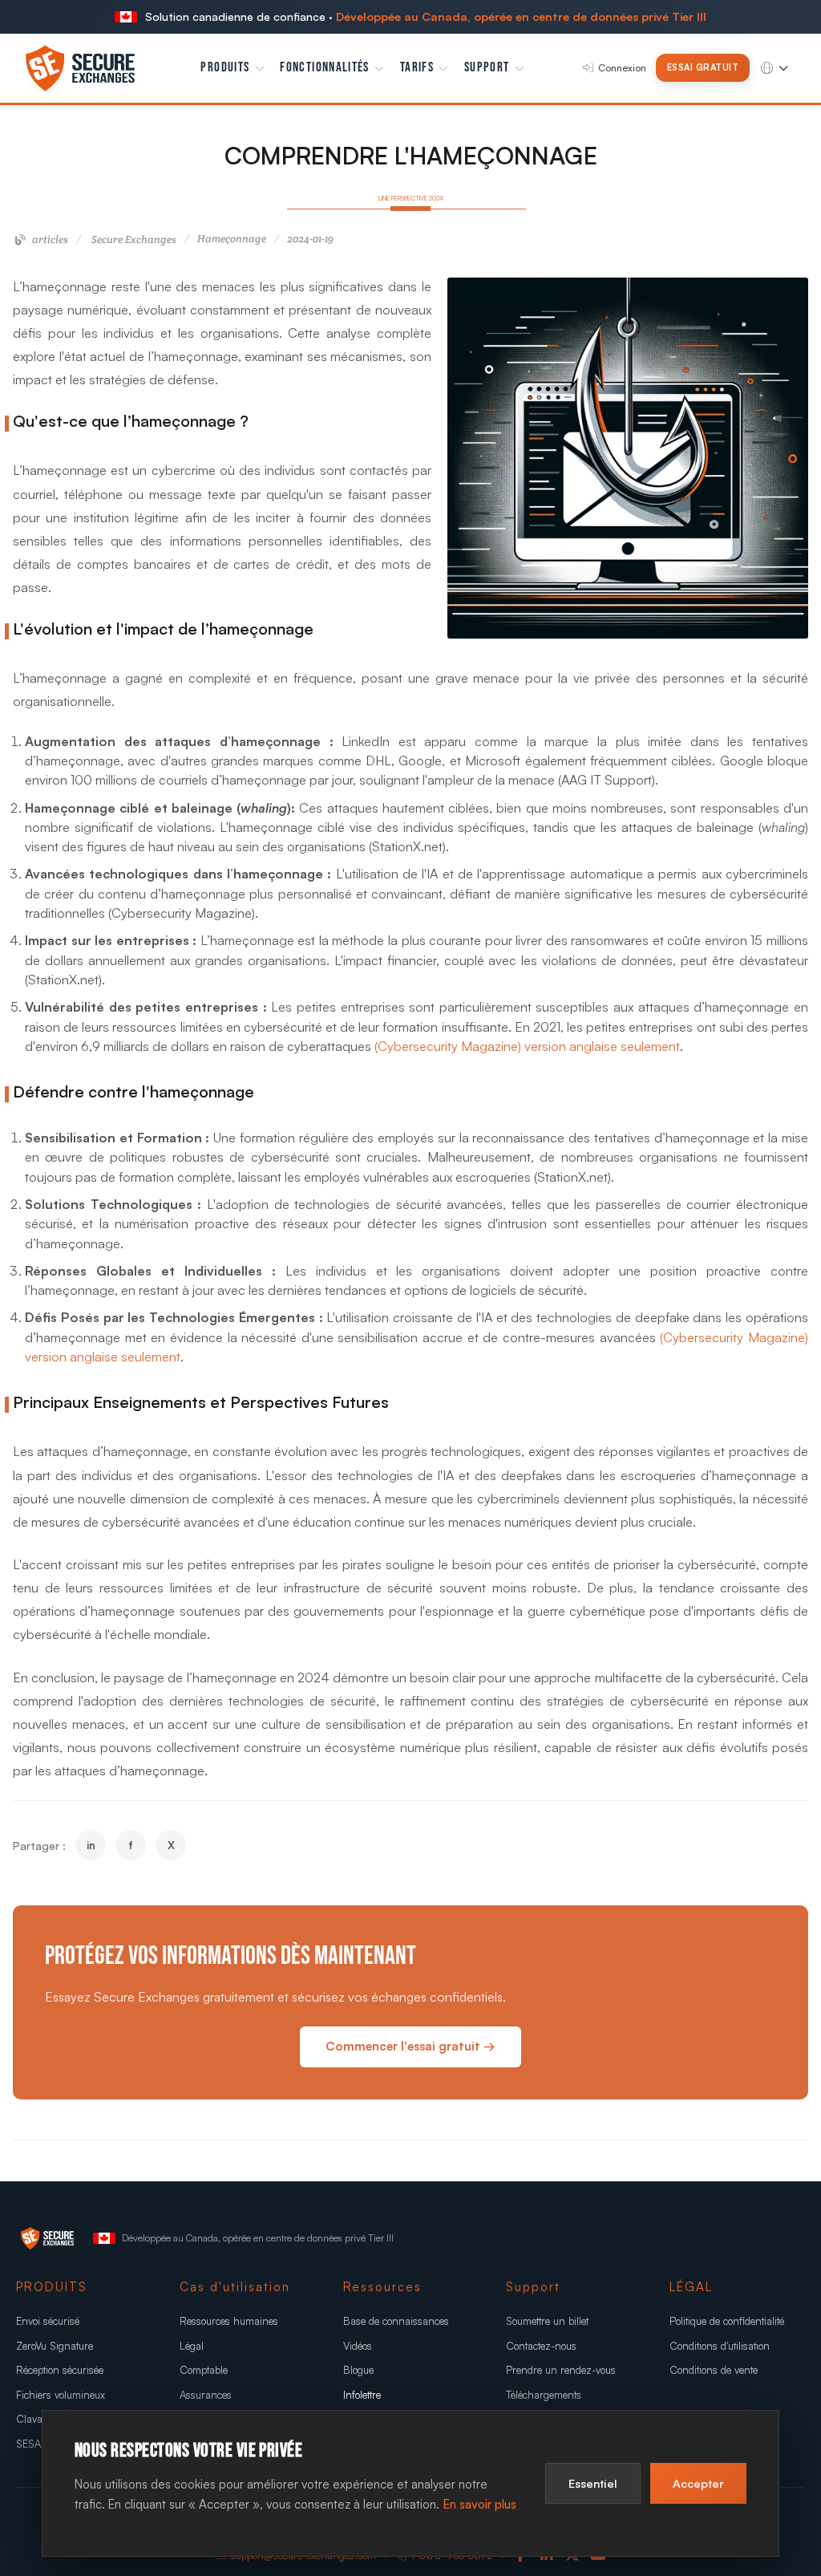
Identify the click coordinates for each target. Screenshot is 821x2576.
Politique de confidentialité (727, 2321)
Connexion (622, 68)
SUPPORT (487, 67)
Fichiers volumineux (61, 2395)
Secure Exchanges (134, 239)
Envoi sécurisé (48, 2321)
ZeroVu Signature (55, 2346)
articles (49, 239)
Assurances (206, 2395)
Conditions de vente (714, 2370)
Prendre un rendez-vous (561, 2370)
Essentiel (593, 2483)
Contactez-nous (541, 2346)
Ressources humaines (229, 2321)
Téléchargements (544, 2395)
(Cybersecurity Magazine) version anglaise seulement (527, 1046)
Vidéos (358, 2346)
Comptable (204, 2370)
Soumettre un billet (547, 2321)
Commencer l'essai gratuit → (410, 2046)
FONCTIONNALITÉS (324, 67)
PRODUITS (225, 67)
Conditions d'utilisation (720, 2346)
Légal (192, 2346)
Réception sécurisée (60, 2370)
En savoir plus (479, 2504)
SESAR (32, 2444)
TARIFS (417, 67)
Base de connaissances (396, 2321)
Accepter (698, 2483)
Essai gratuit (703, 67)
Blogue (358, 2370)
